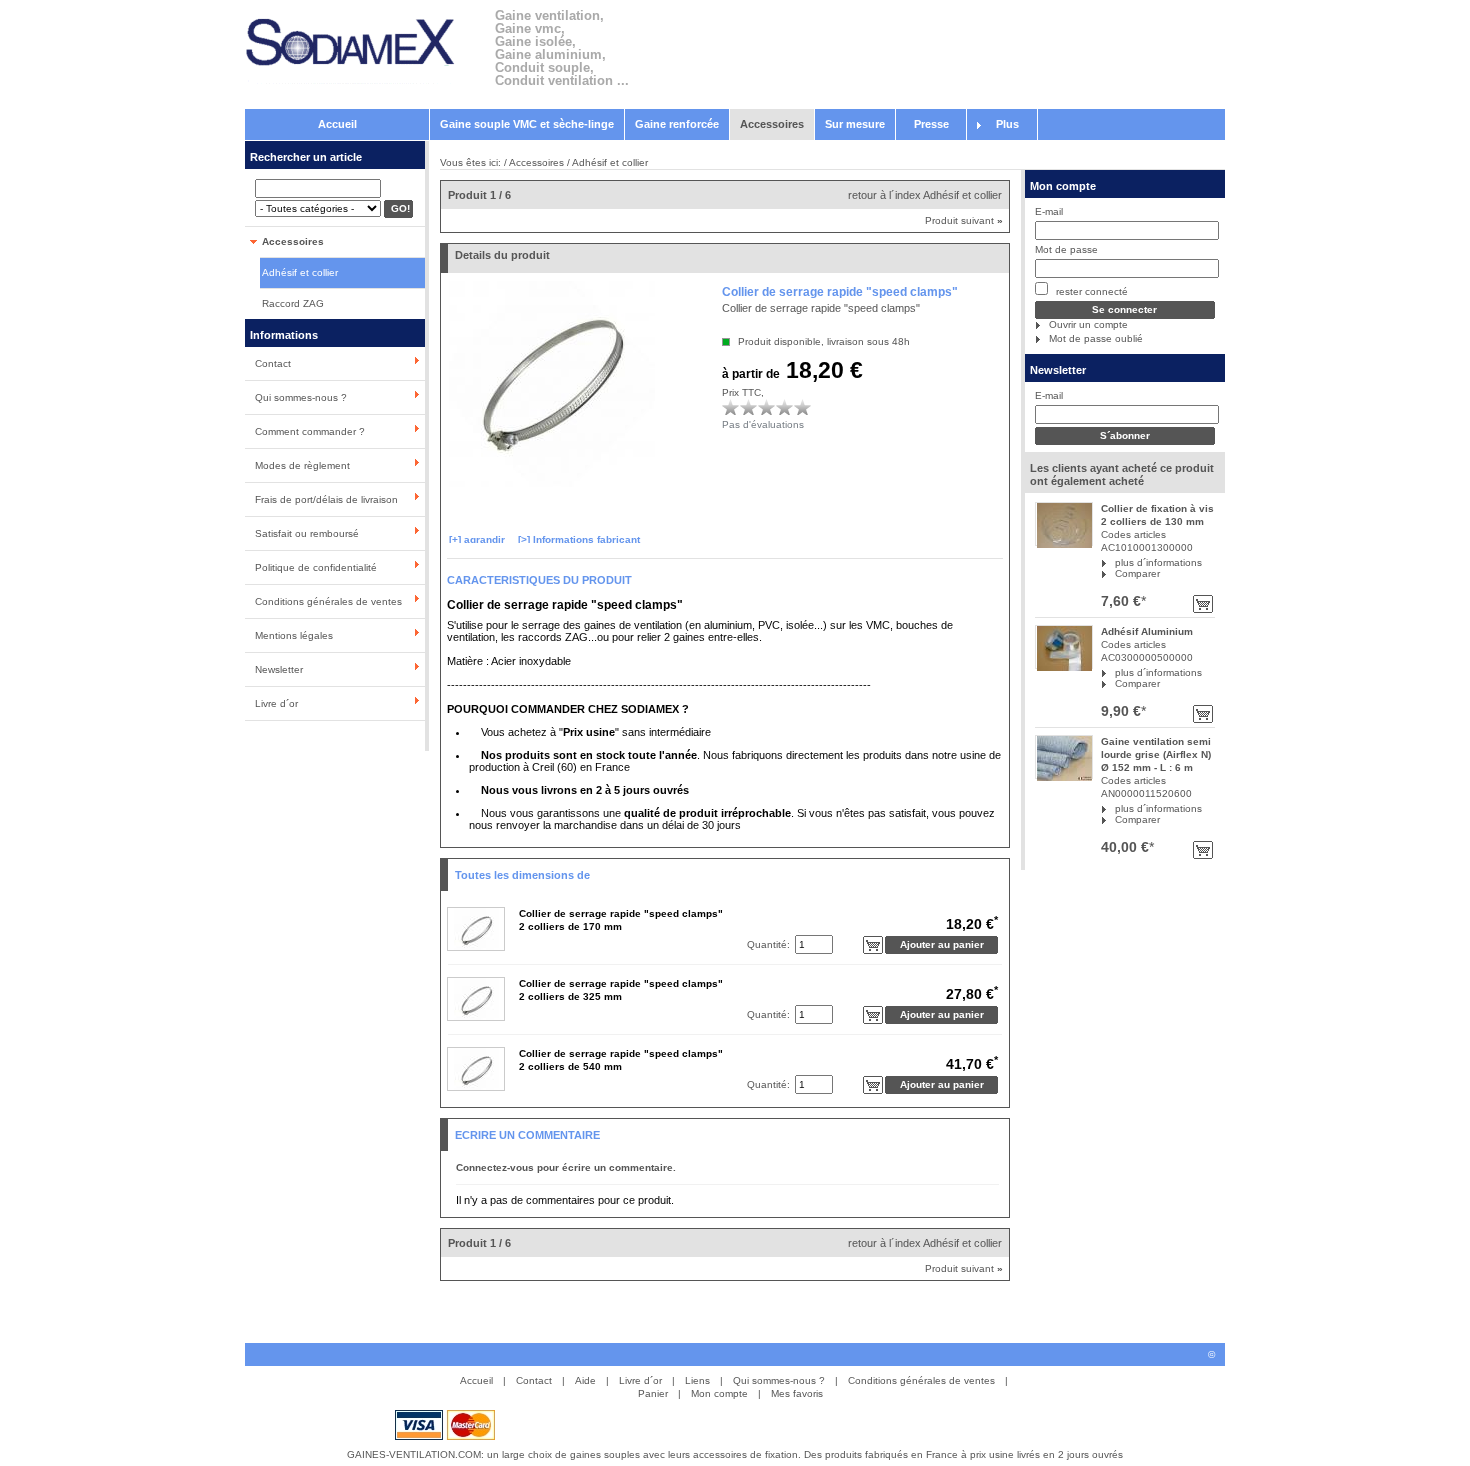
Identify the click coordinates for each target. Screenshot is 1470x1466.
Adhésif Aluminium (1147, 631)
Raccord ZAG (293, 303)
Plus (1007, 124)
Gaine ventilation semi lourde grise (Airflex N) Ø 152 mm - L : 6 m (1156, 754)
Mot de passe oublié (1096, 338)
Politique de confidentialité (316, 567)
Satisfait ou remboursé (307, 533)
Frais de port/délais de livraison (326, 499)
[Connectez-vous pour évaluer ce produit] (731, 407)
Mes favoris (797, 1393)
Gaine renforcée (677, 124)
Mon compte (1063, 186)
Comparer (1137, 573)
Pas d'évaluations (763, 424)
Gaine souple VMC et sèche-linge (527, 124)
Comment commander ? (310, 431)
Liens (697, 1380)
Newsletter (279, 669)
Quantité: (768, 944)
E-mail (1049, 211)
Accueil (337, 124)
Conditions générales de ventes (328, 601)
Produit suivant (964, 220)
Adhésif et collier (300, 272)
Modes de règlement (302, 465)
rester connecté (1090, 291)
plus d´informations (1158, 562)
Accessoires (772, 124)
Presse (931, 124)
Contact (273, 363)
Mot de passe (1066, 249)
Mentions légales (294, 635)
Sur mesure (855, 124)
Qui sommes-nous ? (301, 397)
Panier (653, 1393)
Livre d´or (276, 703)
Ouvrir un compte (1088, 324)
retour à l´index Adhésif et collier (925, 195)
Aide (585, 1380)
